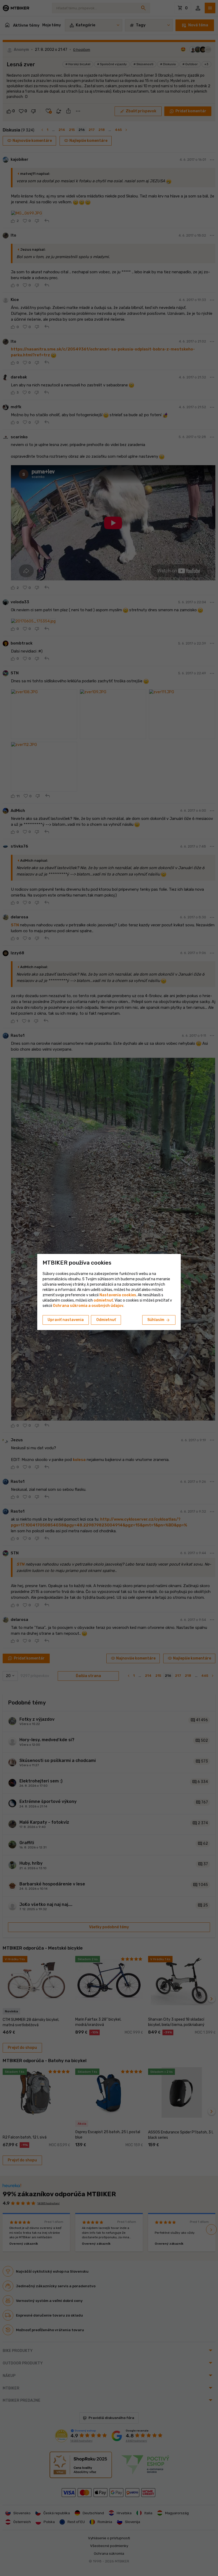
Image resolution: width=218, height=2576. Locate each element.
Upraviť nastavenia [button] (66, 1320)
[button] (103, 1300)
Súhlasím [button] (159, 1320)
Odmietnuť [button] (106, 1320)
